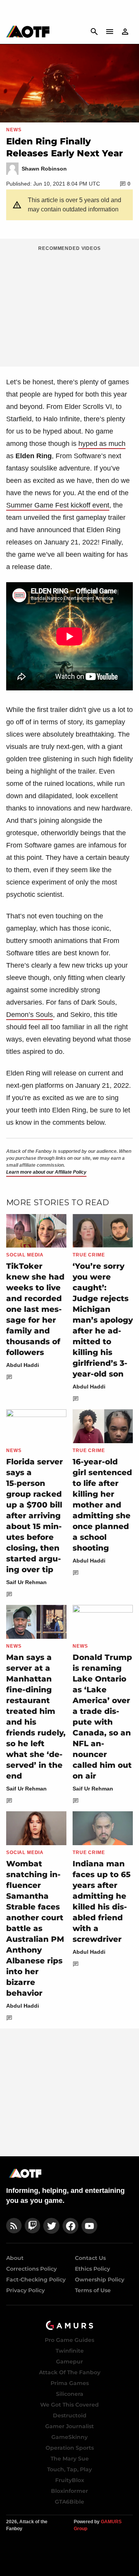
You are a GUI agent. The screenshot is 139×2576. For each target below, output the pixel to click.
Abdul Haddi (23, 1365)
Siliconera (70, 2394)
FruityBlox (70, 2480)
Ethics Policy (92, 2269)
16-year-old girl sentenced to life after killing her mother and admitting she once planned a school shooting (102, 1505)
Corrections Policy (31, 2269)
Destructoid (70, 2415)
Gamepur (69, 2362)
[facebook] (70, 2226)
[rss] (14, 2226)
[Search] (94, 32)
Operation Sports (70, 2448)
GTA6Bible (69, 2502)
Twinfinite (70, 2351)
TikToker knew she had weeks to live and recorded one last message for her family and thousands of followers (35, 1309)
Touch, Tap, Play (69, 2469)
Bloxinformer (69, 2491)
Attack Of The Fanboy (70, 2372)
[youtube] (90, 2226)
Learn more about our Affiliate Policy (46, 1172)
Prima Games (70, 2383)
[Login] (125, 32)
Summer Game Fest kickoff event (58, 505)
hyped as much (102, 444)
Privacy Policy (25, 2290)
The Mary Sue (70, 2459)
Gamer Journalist (69, 2426)
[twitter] (51, 2226)
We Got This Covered (69, 2405)
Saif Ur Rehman (26, 1582)
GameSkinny (69, 2437)
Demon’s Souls (30, 1015)
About (15, 2258)
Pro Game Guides (69, 2340)
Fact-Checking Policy (36, 2280)
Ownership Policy (100, 2280)
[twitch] (32, 2226)
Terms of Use (93, 2290)
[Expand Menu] (110, 32)
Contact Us (90, 2258)
